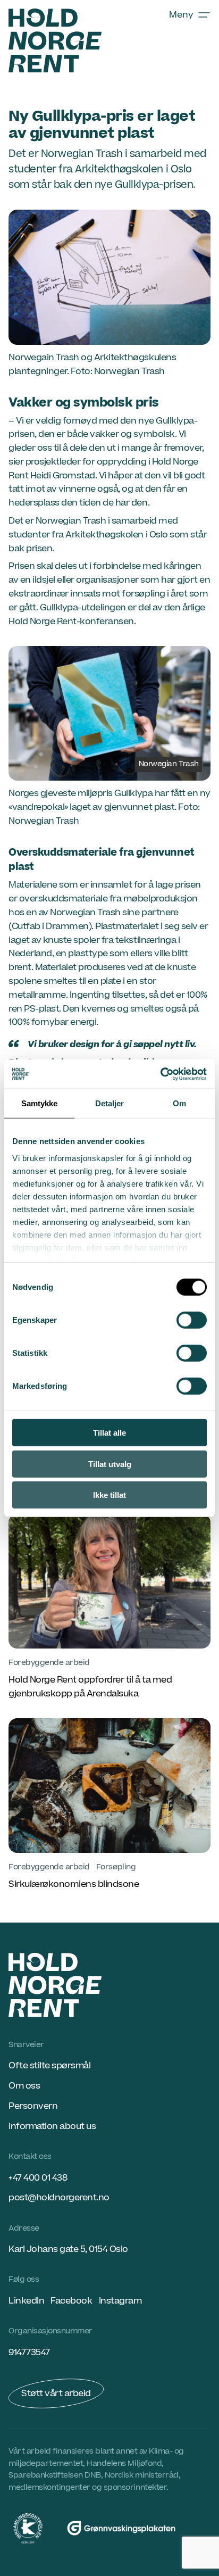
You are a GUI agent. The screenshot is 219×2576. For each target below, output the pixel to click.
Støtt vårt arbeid (56, 2393)
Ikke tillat (109, 1495)
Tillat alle (109, 1433)
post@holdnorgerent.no (59, 2198)
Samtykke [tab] (40, 1103)
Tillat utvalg (110, 1464)
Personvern (33, 2106)
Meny (181, 15)
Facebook (71, 2301)
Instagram (120, 2301)
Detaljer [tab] (110, 1103)
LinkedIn (26, 2301)
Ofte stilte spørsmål (49, 2066)
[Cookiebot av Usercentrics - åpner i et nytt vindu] (160, 1074)
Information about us (52, 2126)
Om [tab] (179, 1103)
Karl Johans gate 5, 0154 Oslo (68, 2249)
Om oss (24, 2086)
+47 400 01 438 (38, 2178)
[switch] (192, 1320)
